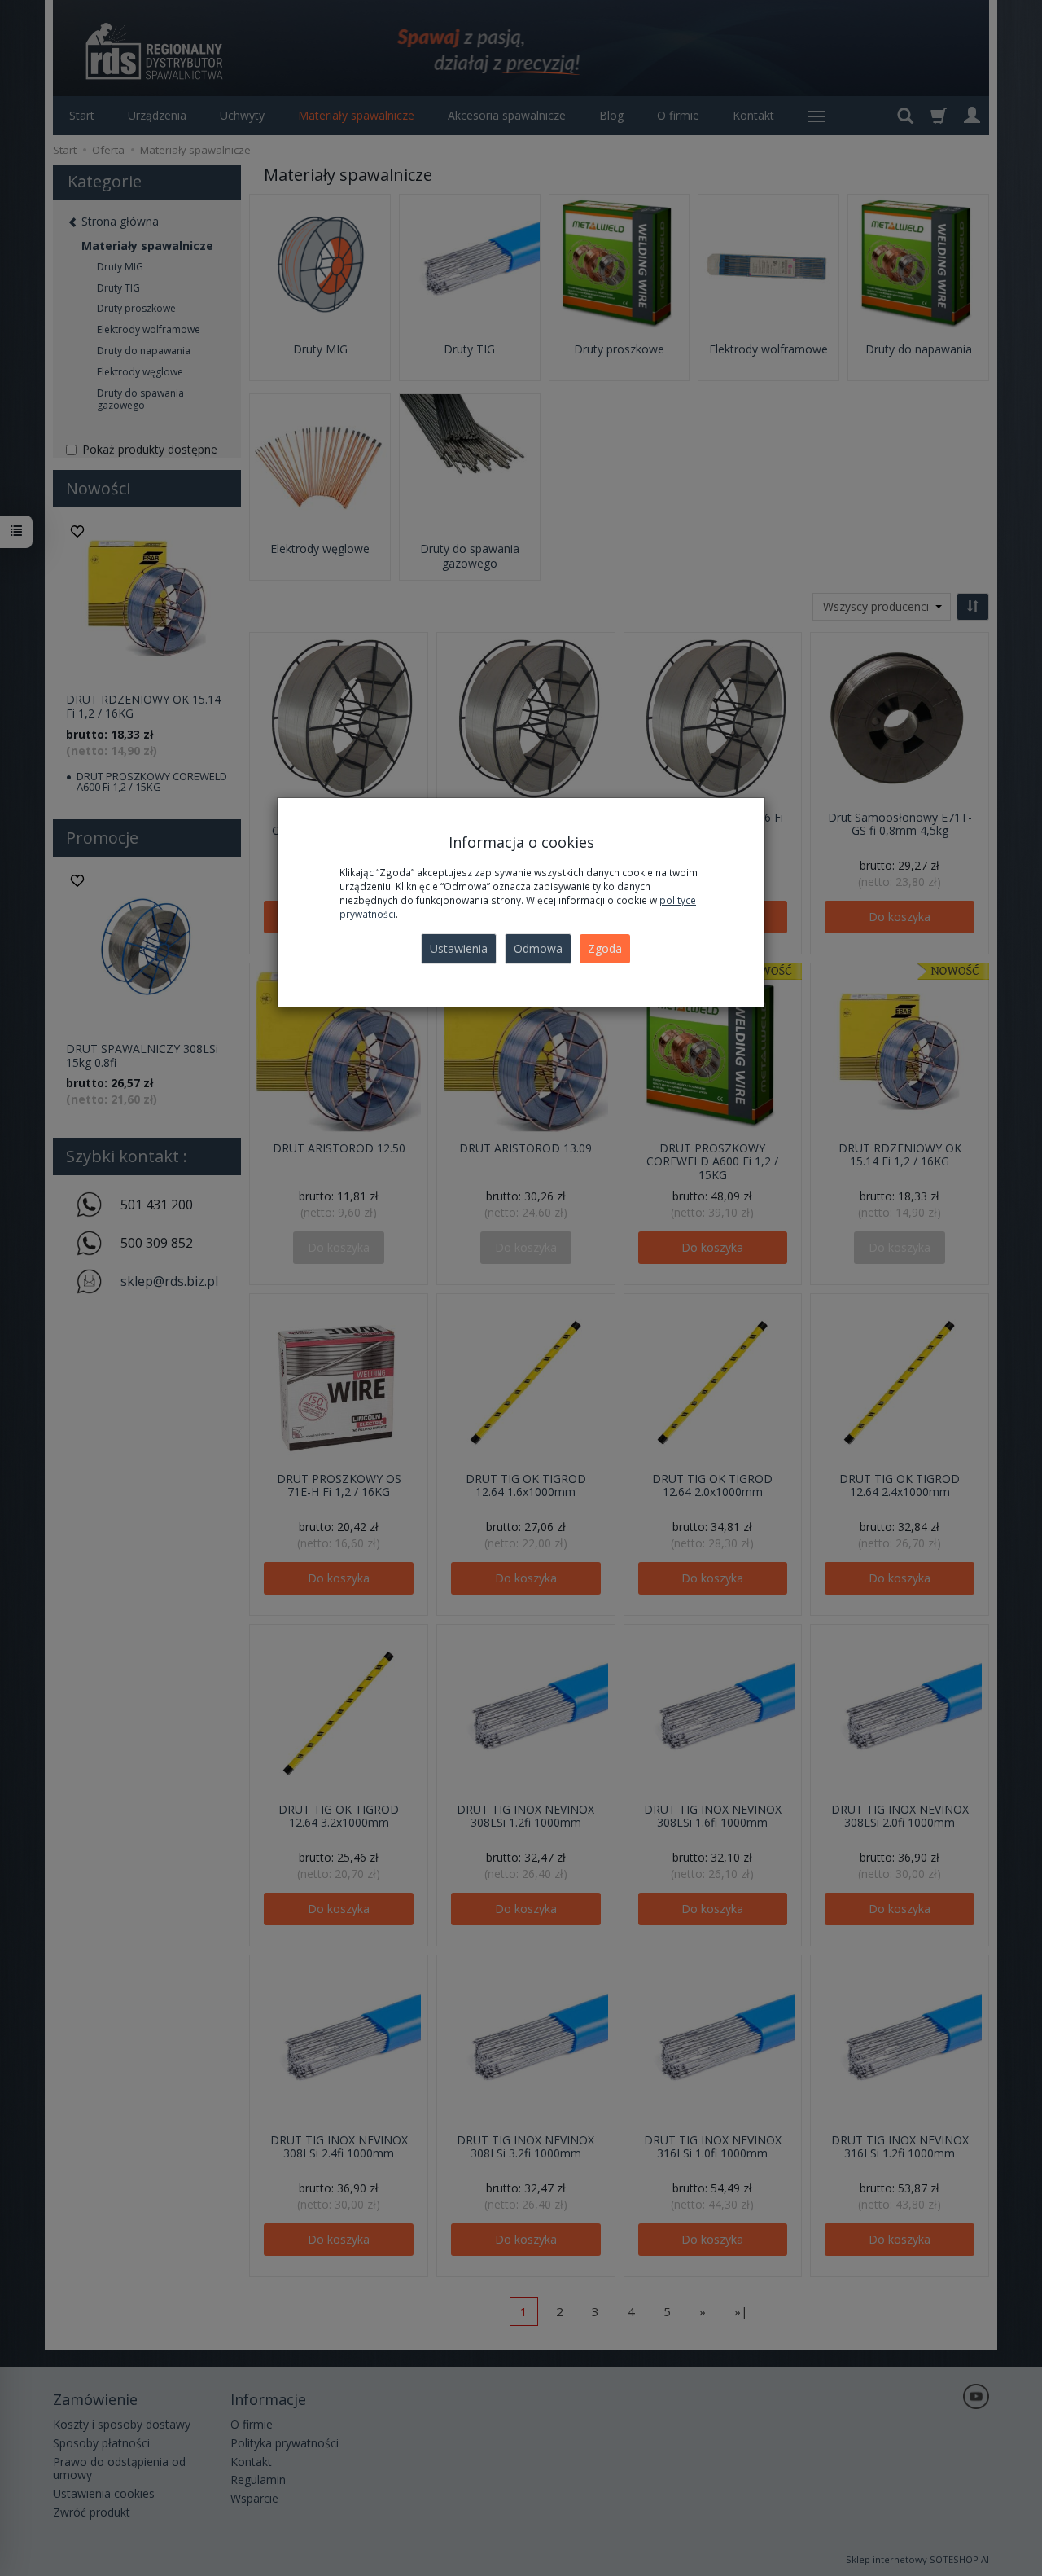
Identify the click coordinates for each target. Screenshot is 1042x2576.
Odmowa (538, 948)
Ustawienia (459, 948)
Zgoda (605, 948)
